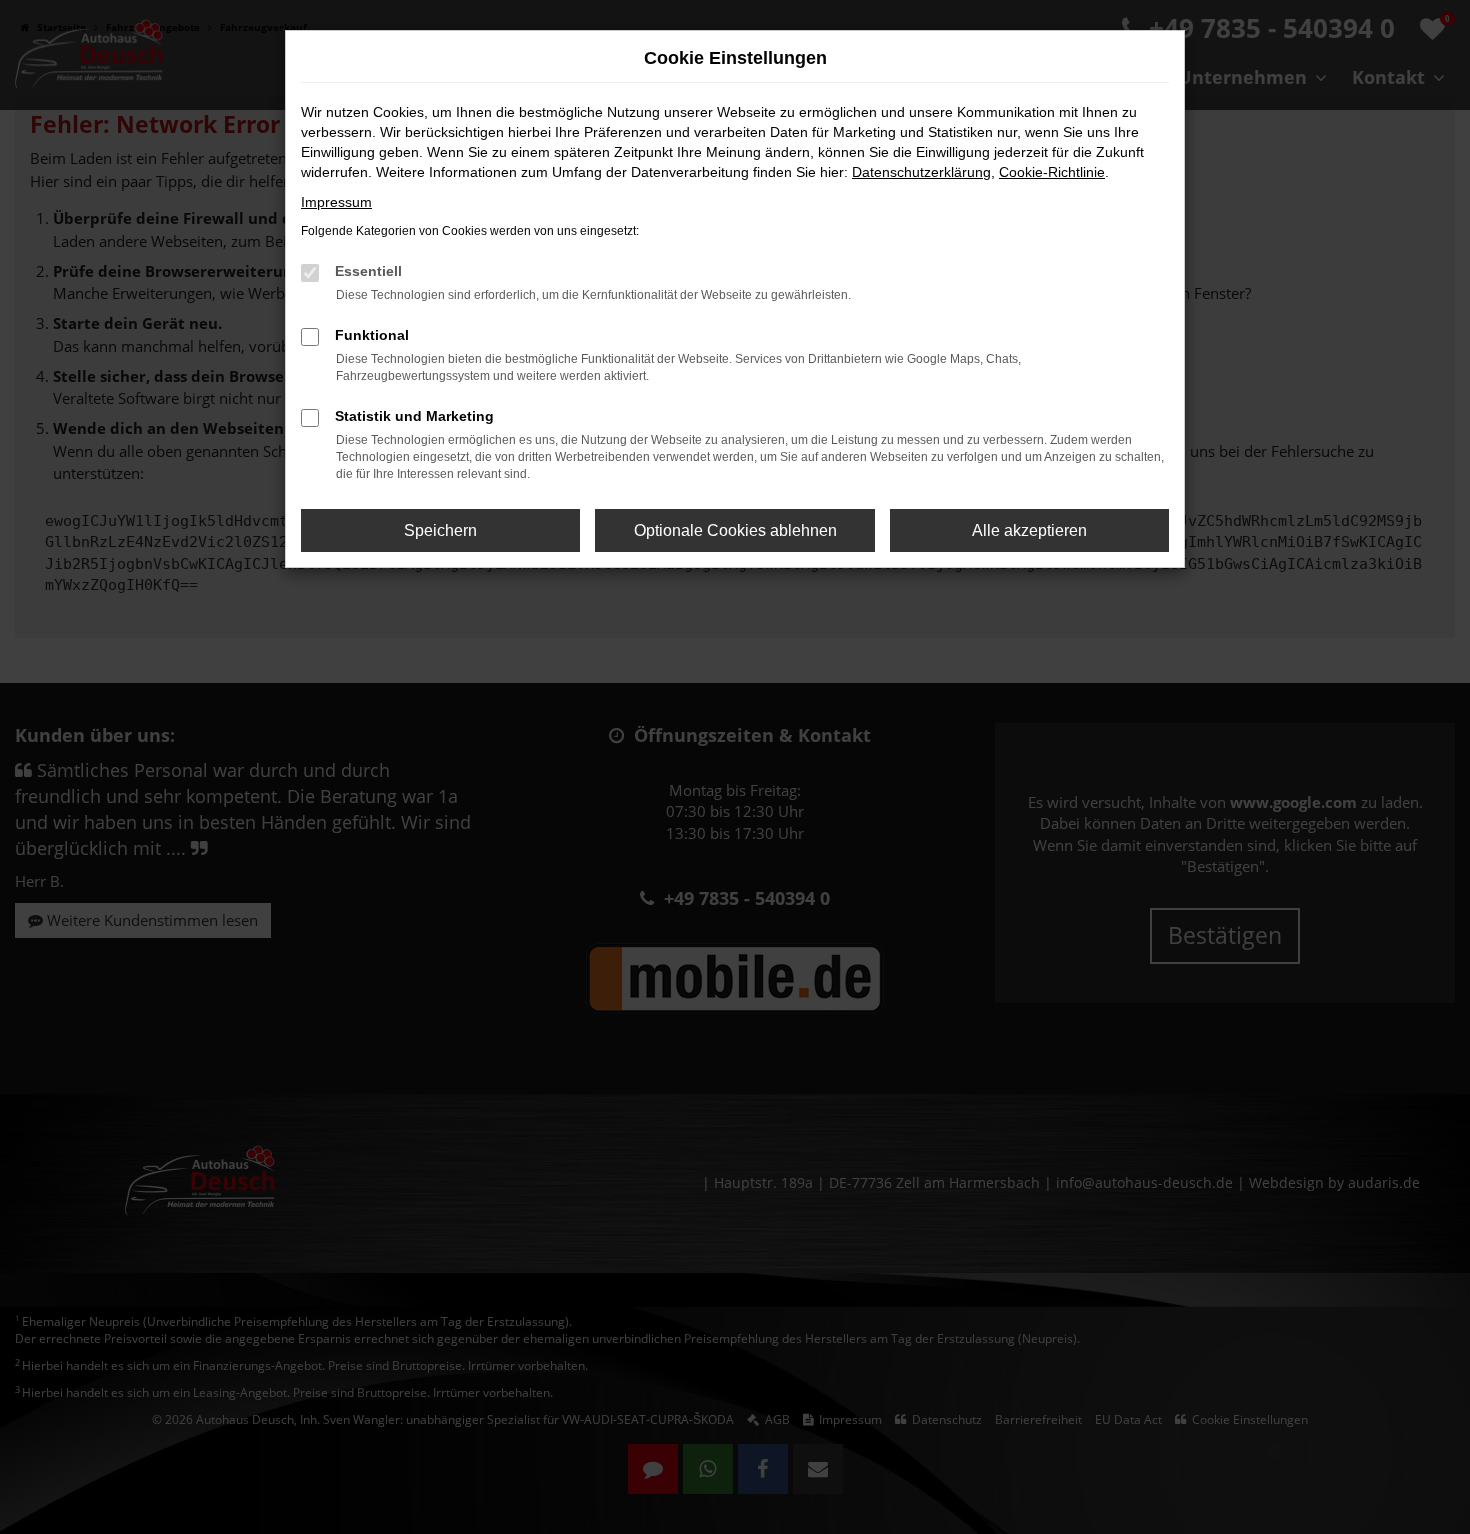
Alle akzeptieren (1029, 530)
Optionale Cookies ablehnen (735, 530)
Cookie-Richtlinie (1052, 172)
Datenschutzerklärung (921, 172)
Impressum (336, 202)
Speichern (440, 530)
